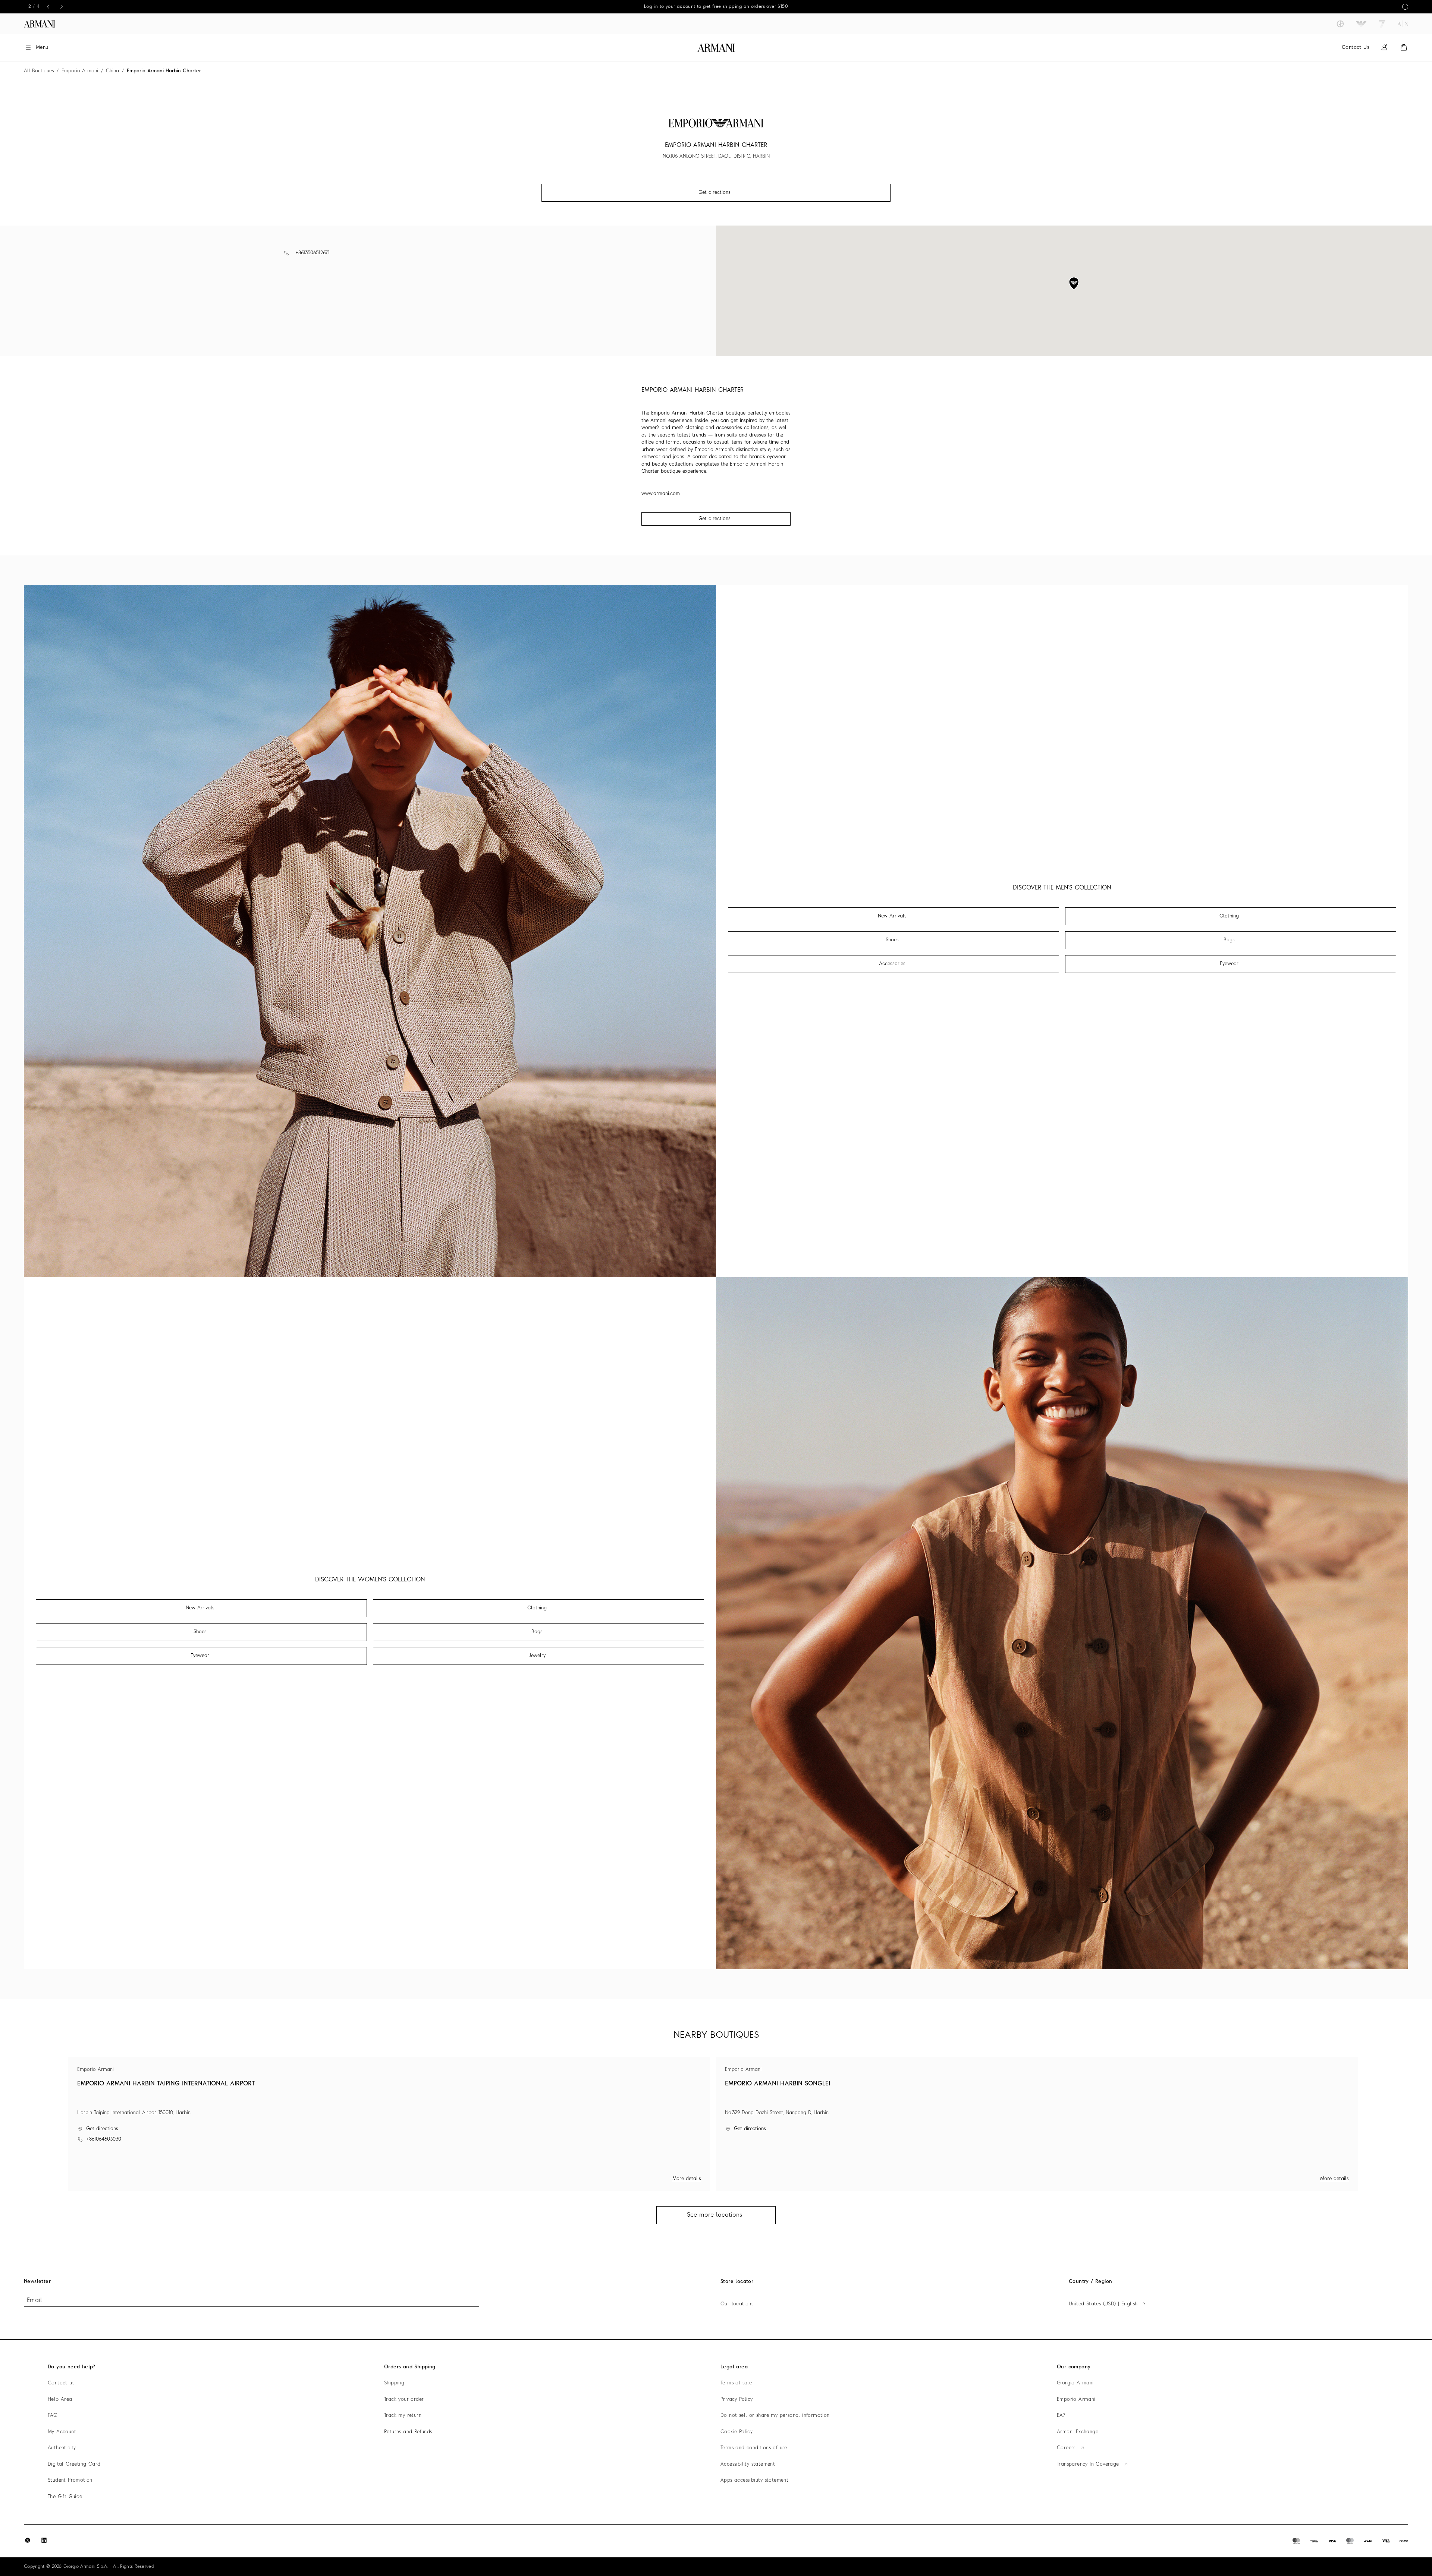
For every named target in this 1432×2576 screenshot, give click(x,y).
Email (34, 2301)
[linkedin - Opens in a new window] (44, 2540)
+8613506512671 (313, 253)
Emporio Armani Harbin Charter (164, 71)
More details (687, 2179)
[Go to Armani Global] (40, 24)
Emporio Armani (80, 71)
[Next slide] (60, 7)
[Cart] (1404, 48)
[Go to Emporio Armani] (1361, 24)
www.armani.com (661, 494)
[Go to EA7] (1382, 24)
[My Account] (1384, 48)
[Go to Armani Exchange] (1403, 24)
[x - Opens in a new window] (28, 2540)
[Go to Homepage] (716, 48)
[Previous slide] (47, 7)
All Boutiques (39, 71)
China (112, 71)
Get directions (715, 519)
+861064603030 (104, 2139)
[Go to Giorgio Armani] (1340, 24)
